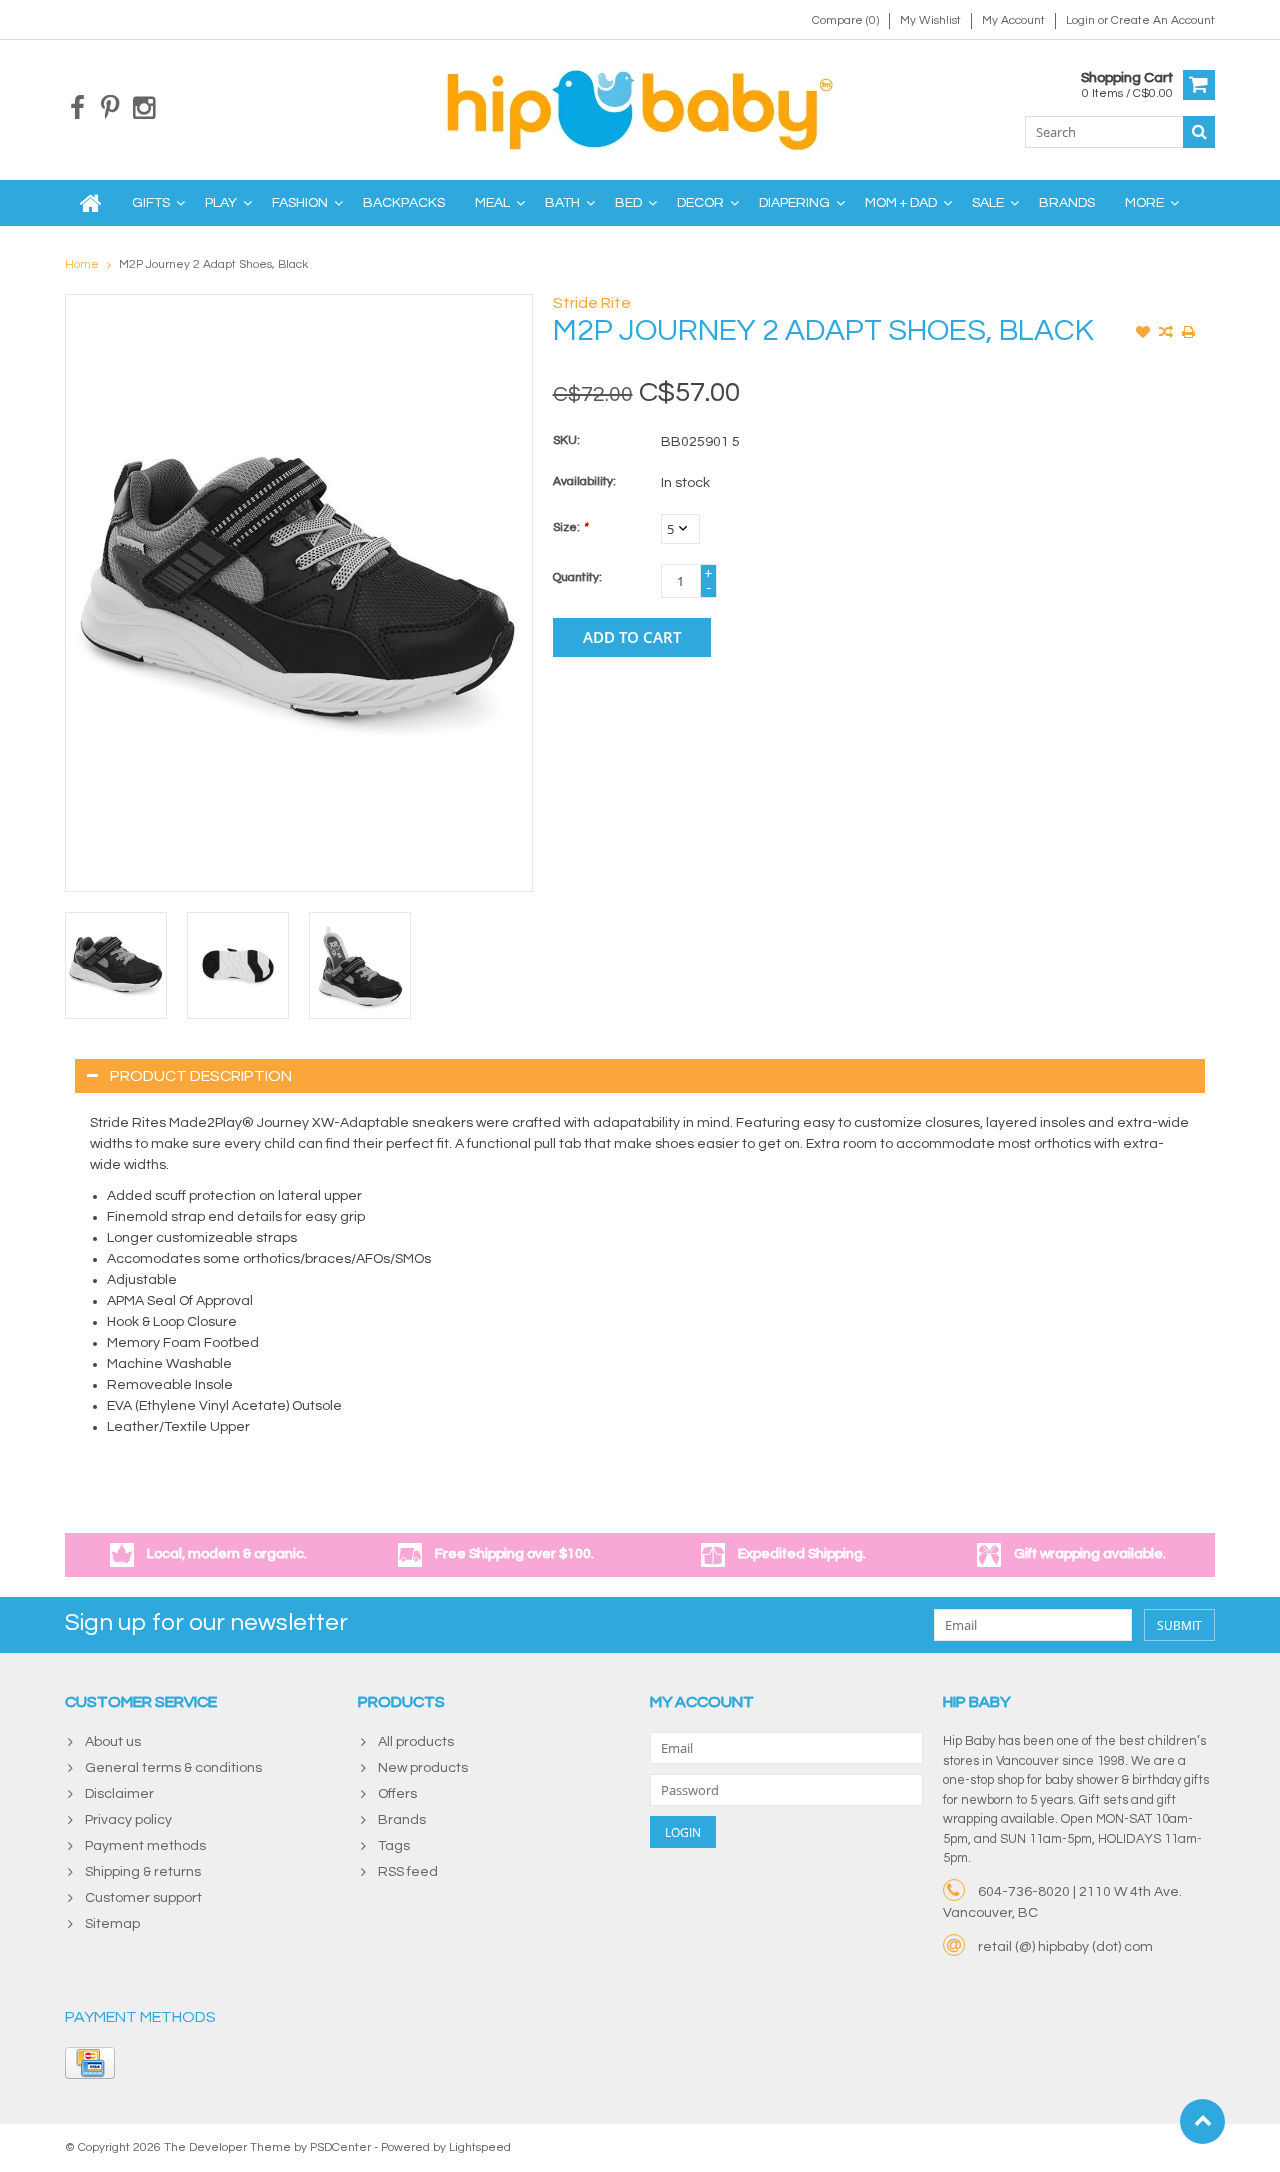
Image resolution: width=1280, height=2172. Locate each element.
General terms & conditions (173, 1768)
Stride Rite (592, 303)
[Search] (1199, 132)
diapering (794, 203)
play (221, 203)
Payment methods (145, 1846)
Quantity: (577, 577)
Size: (570, 527)
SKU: (566, 440)
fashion (300, 203)
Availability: (584, 481)
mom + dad (901, 203)
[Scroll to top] (1202, 2121)
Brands (1067, 203)
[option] (116, 965)
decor (700, 203)
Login (1082, 20)
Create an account (1163, 20)
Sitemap (112, 1924)
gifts (151, 203)
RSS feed (408, 1872)
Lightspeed (480, 2147)
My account (1013, 20)
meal (492, 203)
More (1144, 203)
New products (423, 1768)
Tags (394, 1846)
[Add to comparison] (1166, 334)
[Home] (91, 203)
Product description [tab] (201, 1076)
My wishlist (930, 20)
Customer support (143, 1898)
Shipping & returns (143, 1872)
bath (562, 203)
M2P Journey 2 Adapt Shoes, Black (213, 264)
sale (988, 203)
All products (416, 1742)
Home (82, 264)
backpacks (404, 203)
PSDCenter (340, 2147)
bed (628, 203)
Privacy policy (128, 1820)
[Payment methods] (90, 2063)
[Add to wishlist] (1143, 334)
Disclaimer (119, 1794)
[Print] (1189, 334)
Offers (397, 1794)
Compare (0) (845, 20)
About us (113, 1742)
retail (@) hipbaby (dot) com (1065, 1947)
